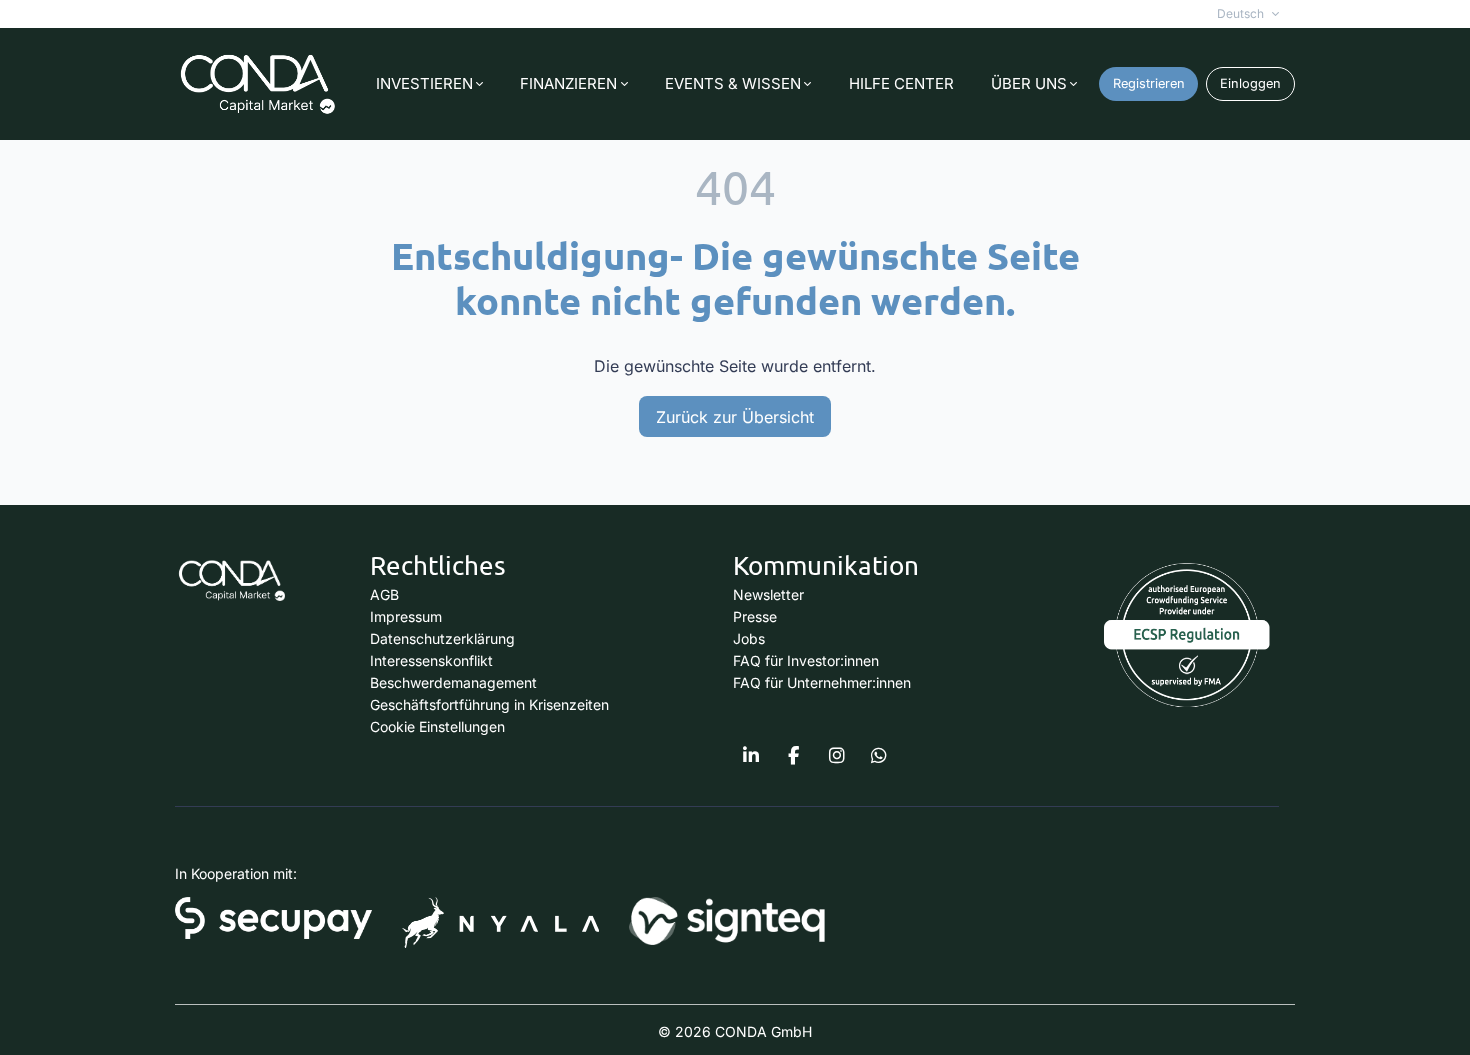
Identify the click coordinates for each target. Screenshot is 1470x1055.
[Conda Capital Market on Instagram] (837, 756)
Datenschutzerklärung (442, 638)
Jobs (749, 638)
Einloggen (1250, 83)
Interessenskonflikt (431, 660)
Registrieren (1149, 83)
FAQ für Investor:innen (806, 660)
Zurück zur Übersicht (735, 417)
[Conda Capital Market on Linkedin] (751, 756)
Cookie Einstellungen (437, 726)
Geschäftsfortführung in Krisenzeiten (489, 704)
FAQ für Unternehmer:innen (822, 682)
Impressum (406, 616)
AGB (384, 594)
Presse (755, 616)
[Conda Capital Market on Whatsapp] (879, 756)
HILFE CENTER (901, 83)
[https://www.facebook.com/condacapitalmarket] (794, 756)
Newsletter (768, 594)
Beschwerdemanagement (453, 682)
